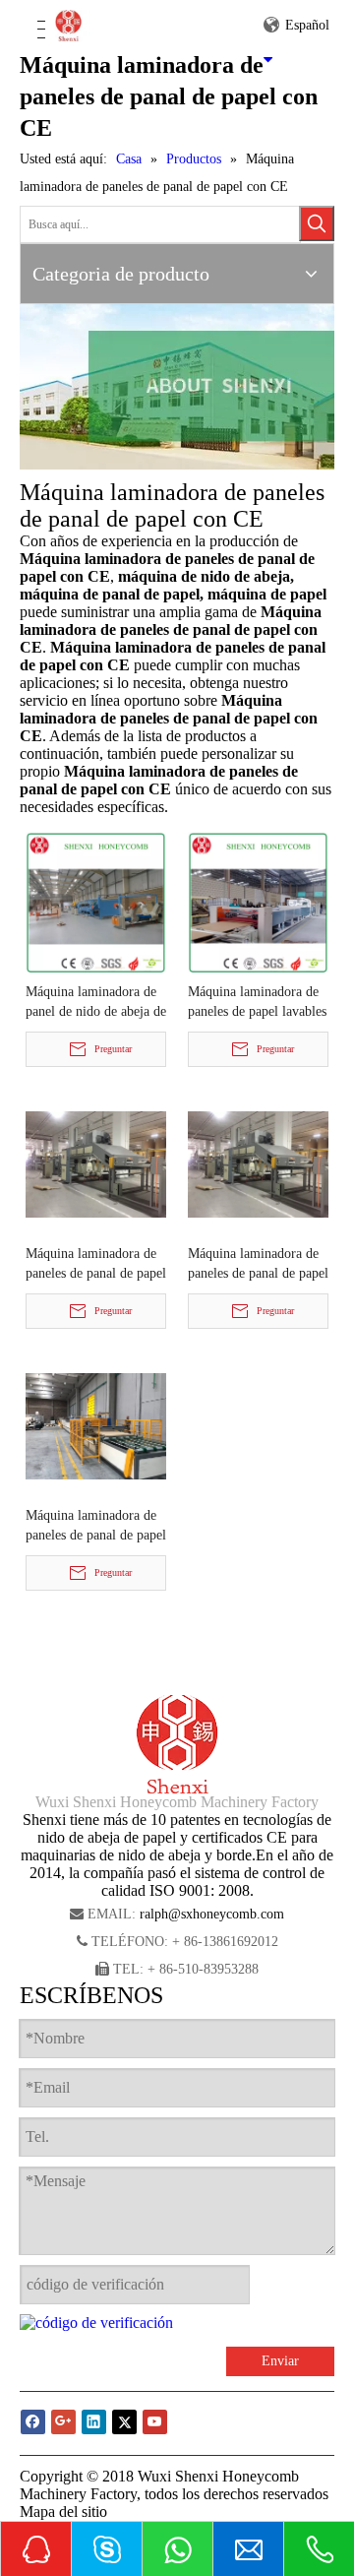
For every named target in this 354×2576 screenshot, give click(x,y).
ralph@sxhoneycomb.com (212, 1914)
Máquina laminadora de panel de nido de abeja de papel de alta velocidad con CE (96, 1003)
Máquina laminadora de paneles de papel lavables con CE (257, 1003)
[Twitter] (124, 2422)
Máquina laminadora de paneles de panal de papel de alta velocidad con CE (96, 1527)
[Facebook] (33, 2422)
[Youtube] (155, 2422)
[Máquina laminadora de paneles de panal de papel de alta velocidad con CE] (96, 1425)
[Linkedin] (94, 2422)
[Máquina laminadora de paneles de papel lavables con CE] (258, 901)
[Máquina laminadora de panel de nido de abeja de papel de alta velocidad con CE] (96, 901)
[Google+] (63, 2422)
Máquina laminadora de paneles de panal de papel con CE (96, 1265)
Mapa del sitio (63, 2512)
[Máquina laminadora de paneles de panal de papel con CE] (96, 1163)
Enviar (280, 2361)
